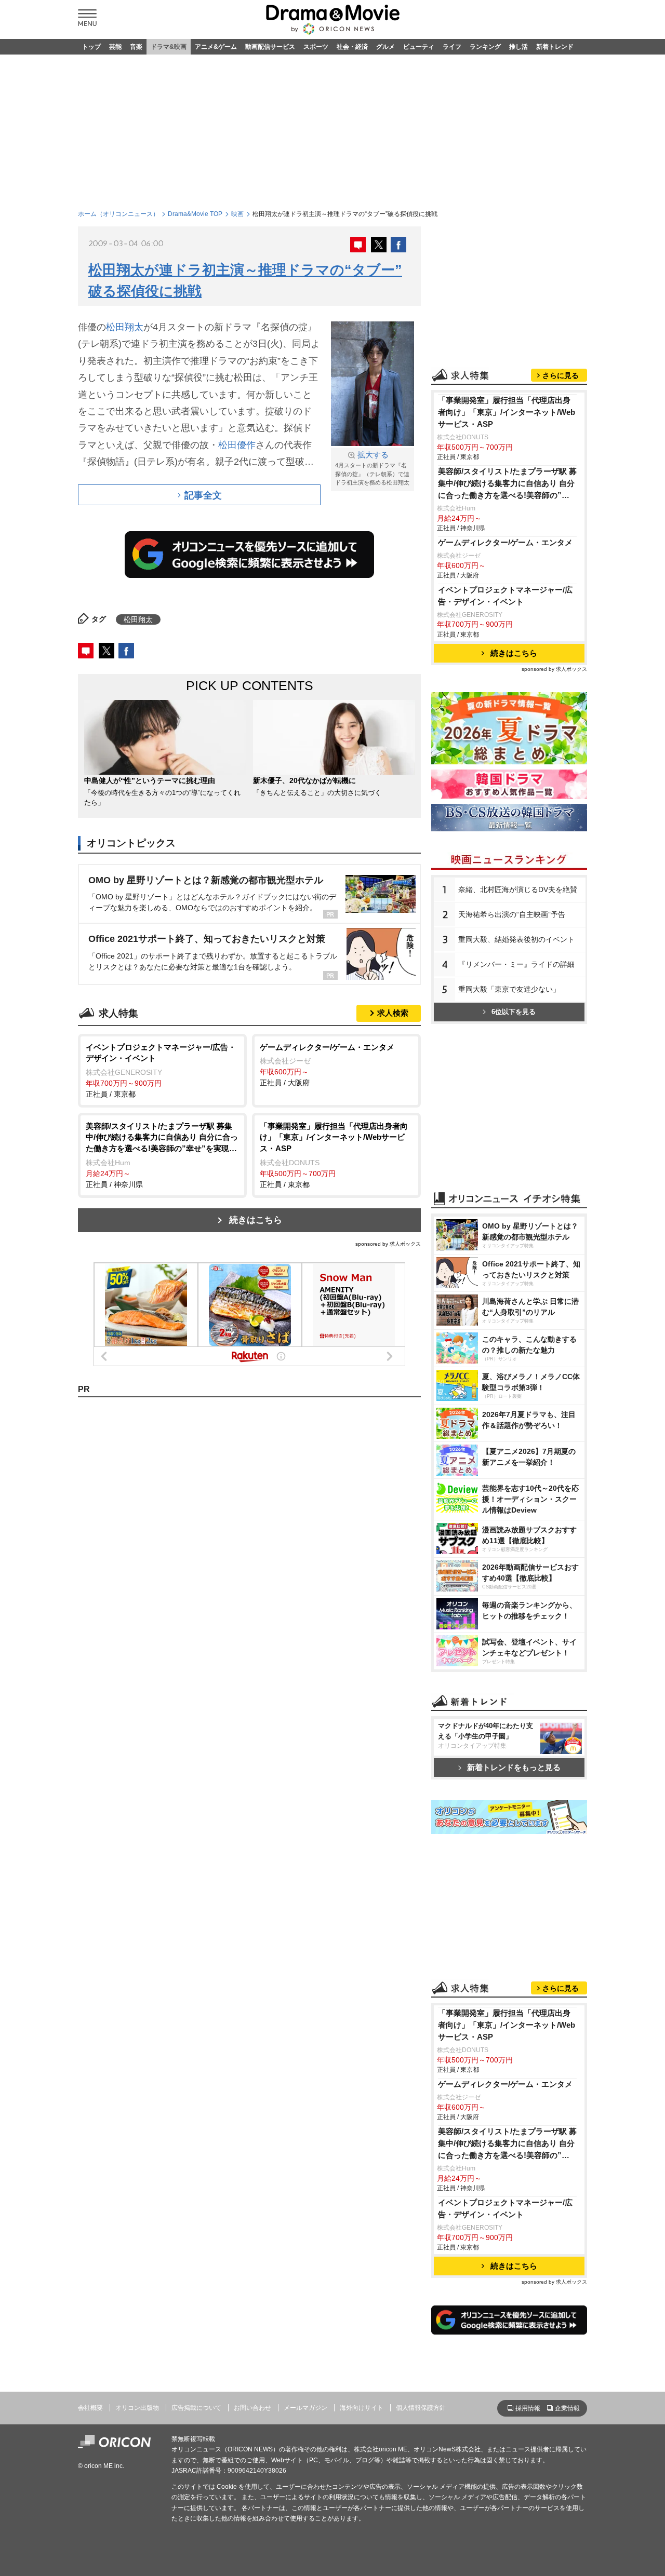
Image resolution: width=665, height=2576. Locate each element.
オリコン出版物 (137, 2408)
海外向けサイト (362, 2408)
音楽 (136, 47)
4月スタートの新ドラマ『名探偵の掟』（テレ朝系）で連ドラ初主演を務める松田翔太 (375, 468)
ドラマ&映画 (169, 47)
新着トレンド (555, 47)
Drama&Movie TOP (195, 214)
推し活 (518, 47)
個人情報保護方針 (421, 2408)
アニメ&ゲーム (216, 47)
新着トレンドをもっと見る (514, 1767)
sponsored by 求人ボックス (388, 1244)
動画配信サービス (270, 47)
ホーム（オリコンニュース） (118, 214)
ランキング (485, 47)
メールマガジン (305, 2408)
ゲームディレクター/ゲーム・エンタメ (505, 542)
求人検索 (393, 1013)
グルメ (385, 47)
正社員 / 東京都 (161, 1070)
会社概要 (90, 2408)
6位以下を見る (514, 1012)
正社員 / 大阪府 (327, 1065)
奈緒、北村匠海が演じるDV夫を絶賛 (518, 889)
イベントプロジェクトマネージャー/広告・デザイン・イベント (505, 596)
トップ (91, 47)
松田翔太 (125, 327)
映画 (237, 214)
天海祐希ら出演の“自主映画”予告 (512, 914)
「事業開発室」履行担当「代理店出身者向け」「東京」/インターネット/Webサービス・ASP (507, 412)
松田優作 (237, 445)
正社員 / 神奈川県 (162, 1155)
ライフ (452, 47)
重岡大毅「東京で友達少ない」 (509, 989)
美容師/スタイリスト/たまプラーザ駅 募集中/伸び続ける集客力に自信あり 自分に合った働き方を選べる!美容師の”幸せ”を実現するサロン (507, 484)
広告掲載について (196, 2408)
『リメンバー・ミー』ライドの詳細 (516, 964)
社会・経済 (352, 47)
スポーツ (316, 47)
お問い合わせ (252, 2408)
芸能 (115, 47)
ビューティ (419, 47)
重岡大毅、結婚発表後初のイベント (516, 939)
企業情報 (567, 2408)
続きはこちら (256, 1220)
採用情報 (528, 2408)
